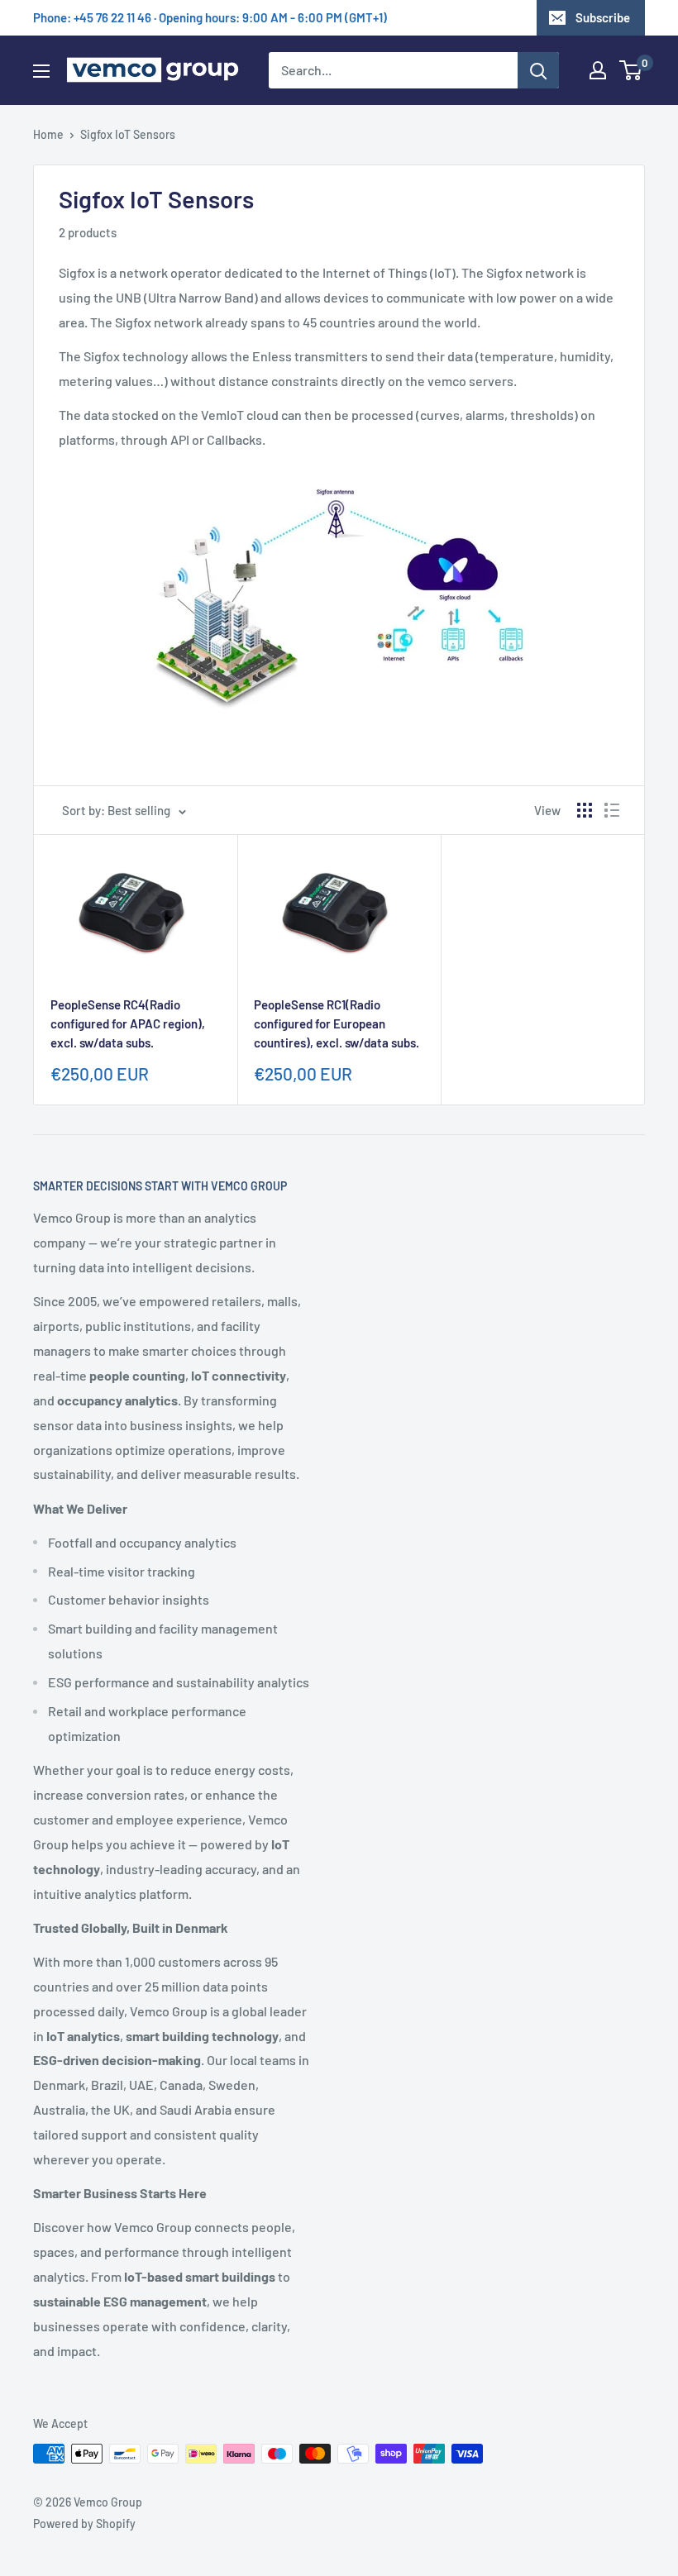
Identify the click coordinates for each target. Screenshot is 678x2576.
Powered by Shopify (84, 2524)
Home (48, 134)
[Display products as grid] (585, 810)
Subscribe (603, 17)
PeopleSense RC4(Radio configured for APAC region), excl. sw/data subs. (128, 1024)
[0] (631, 70)
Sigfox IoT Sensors (128, 134)
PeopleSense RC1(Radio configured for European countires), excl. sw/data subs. (337, 1024)
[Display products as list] (612, 810)
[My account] (598, 70)
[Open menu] (41, 71)
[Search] (538, 70)
